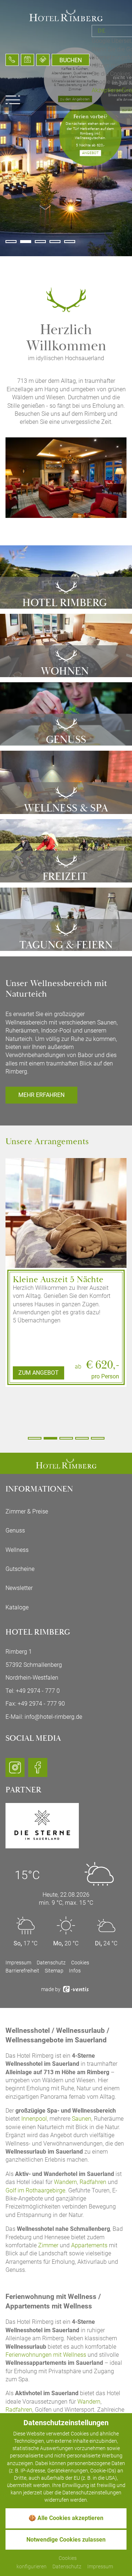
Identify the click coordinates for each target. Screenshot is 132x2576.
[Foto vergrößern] (66, 478)
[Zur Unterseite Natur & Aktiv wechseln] (66, 851)
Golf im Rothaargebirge (35, 2190)
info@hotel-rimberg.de (53, 1717)
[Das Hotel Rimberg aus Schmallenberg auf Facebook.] (38, 1771)
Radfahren (93, 2182)
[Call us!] (12, 60)
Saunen (82, 2119)
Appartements (89, 2245)
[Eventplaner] (27, 60)
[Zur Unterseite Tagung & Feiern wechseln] (66, 919)
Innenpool (34, 2119)
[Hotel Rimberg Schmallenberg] (66, 1463)
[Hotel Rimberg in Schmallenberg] (66, 15)
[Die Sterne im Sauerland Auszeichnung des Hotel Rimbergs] (42, 1825)
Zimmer (48, 2245)
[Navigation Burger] (13, 100)
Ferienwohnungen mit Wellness (46, 2355)
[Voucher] (43, 60)
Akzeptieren (107, 90)
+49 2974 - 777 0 (38, 1691)
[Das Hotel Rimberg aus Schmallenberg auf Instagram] (15, 1771)
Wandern (65, 2182)
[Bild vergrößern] (66, 1245)
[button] (11, 242)
